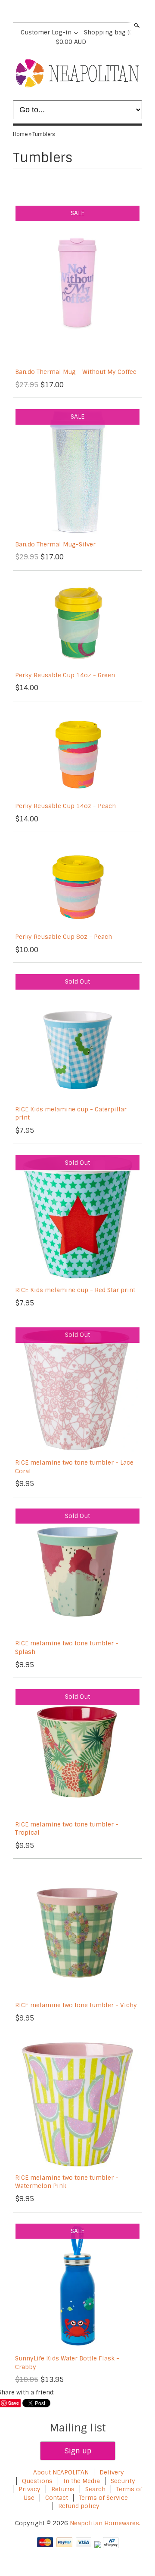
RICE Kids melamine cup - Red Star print (75, 1290)
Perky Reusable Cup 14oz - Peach (65, 806)
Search (136, 25)
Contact (57, 2498)
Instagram (99, 12)
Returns (63, 2489)
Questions (37, 2481)
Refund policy (79, 2506)
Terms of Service (103, 2498)
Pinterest (84, 12)
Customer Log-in (46, 32)
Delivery (112, 2472)
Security (123, 2481)
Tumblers (44, 134)
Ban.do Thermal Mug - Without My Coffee (76, 372)
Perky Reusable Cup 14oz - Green (65, 675)
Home (20, 134)
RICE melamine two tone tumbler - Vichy (76, 2005)
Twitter (70, 12)
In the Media (82, 2481)
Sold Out (77, 981)
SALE (77, 213)
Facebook (55, 12)
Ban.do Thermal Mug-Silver (55, 544)
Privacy (30, 2489)
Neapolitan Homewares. (105, 2523)
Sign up (78, 2451)
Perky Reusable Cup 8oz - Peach (64, 937)
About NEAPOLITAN (61, 2472)
